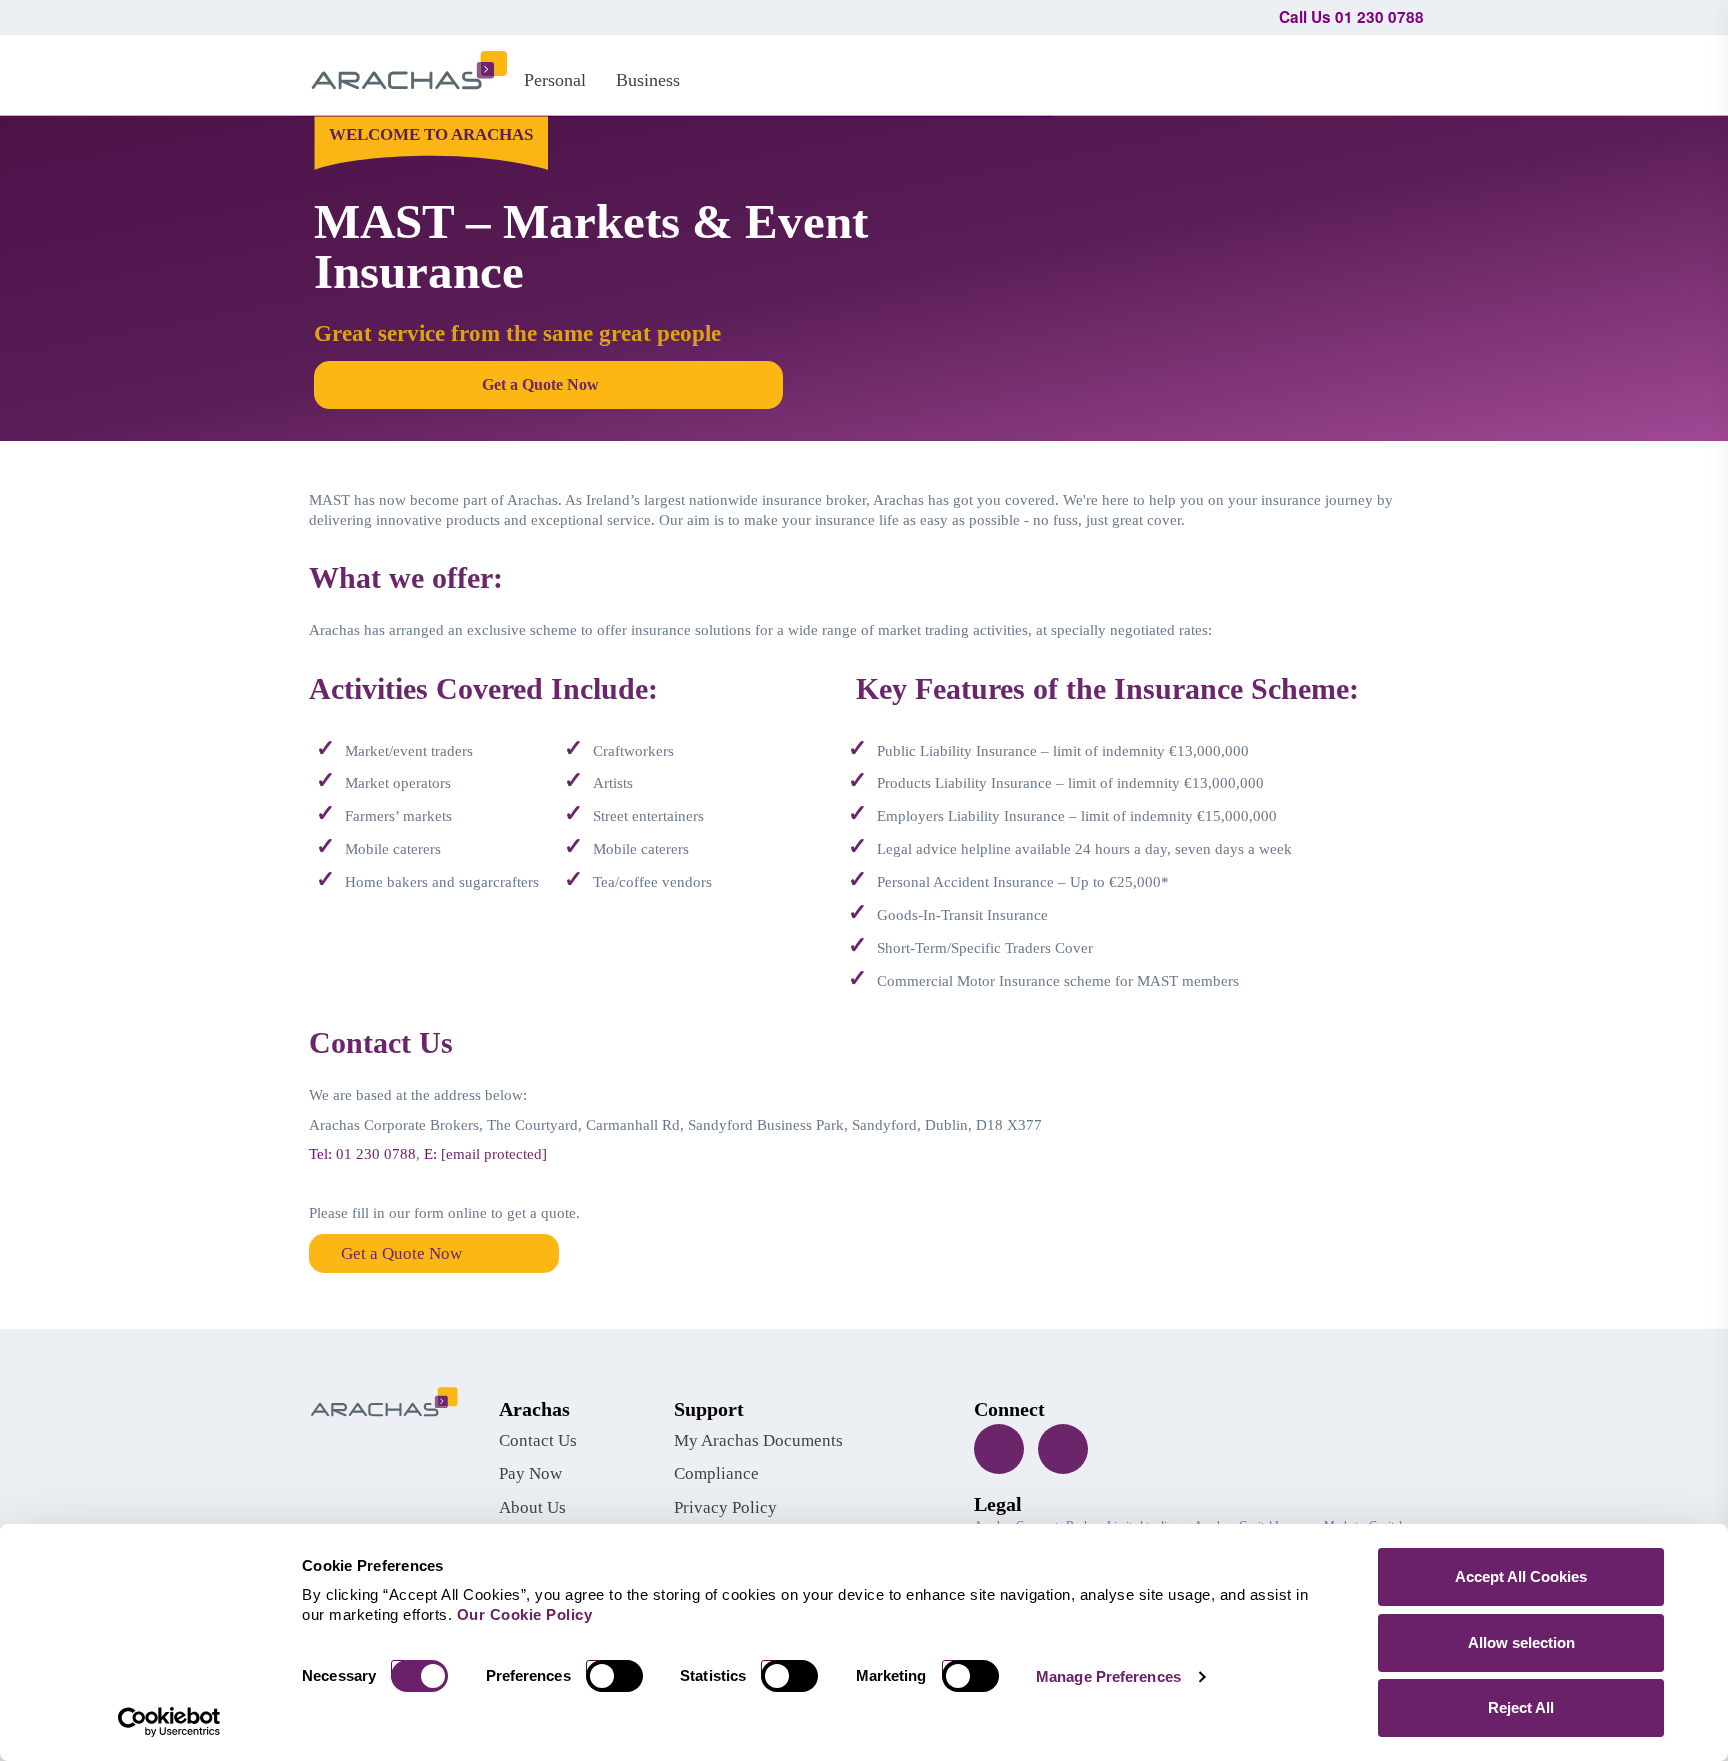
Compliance (716, 1473)
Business (648, 80)
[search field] (1399, 72)
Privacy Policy (725, 1507)
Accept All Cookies (1521, 1576)
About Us (532, 1507)
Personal (555, 80)
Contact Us (538, 1440)
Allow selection (1521, 1642)
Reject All (1521, 1707)
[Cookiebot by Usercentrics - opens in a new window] (169, 1722)
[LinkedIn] (1063, 1449)
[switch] (622, 1676)
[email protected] (494, 1154)
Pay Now (530, 1473)
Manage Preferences (1108, 1676)
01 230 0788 (376, 1154)
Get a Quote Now (401, 1253)
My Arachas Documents (758, 1440)
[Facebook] (999, 1449)
